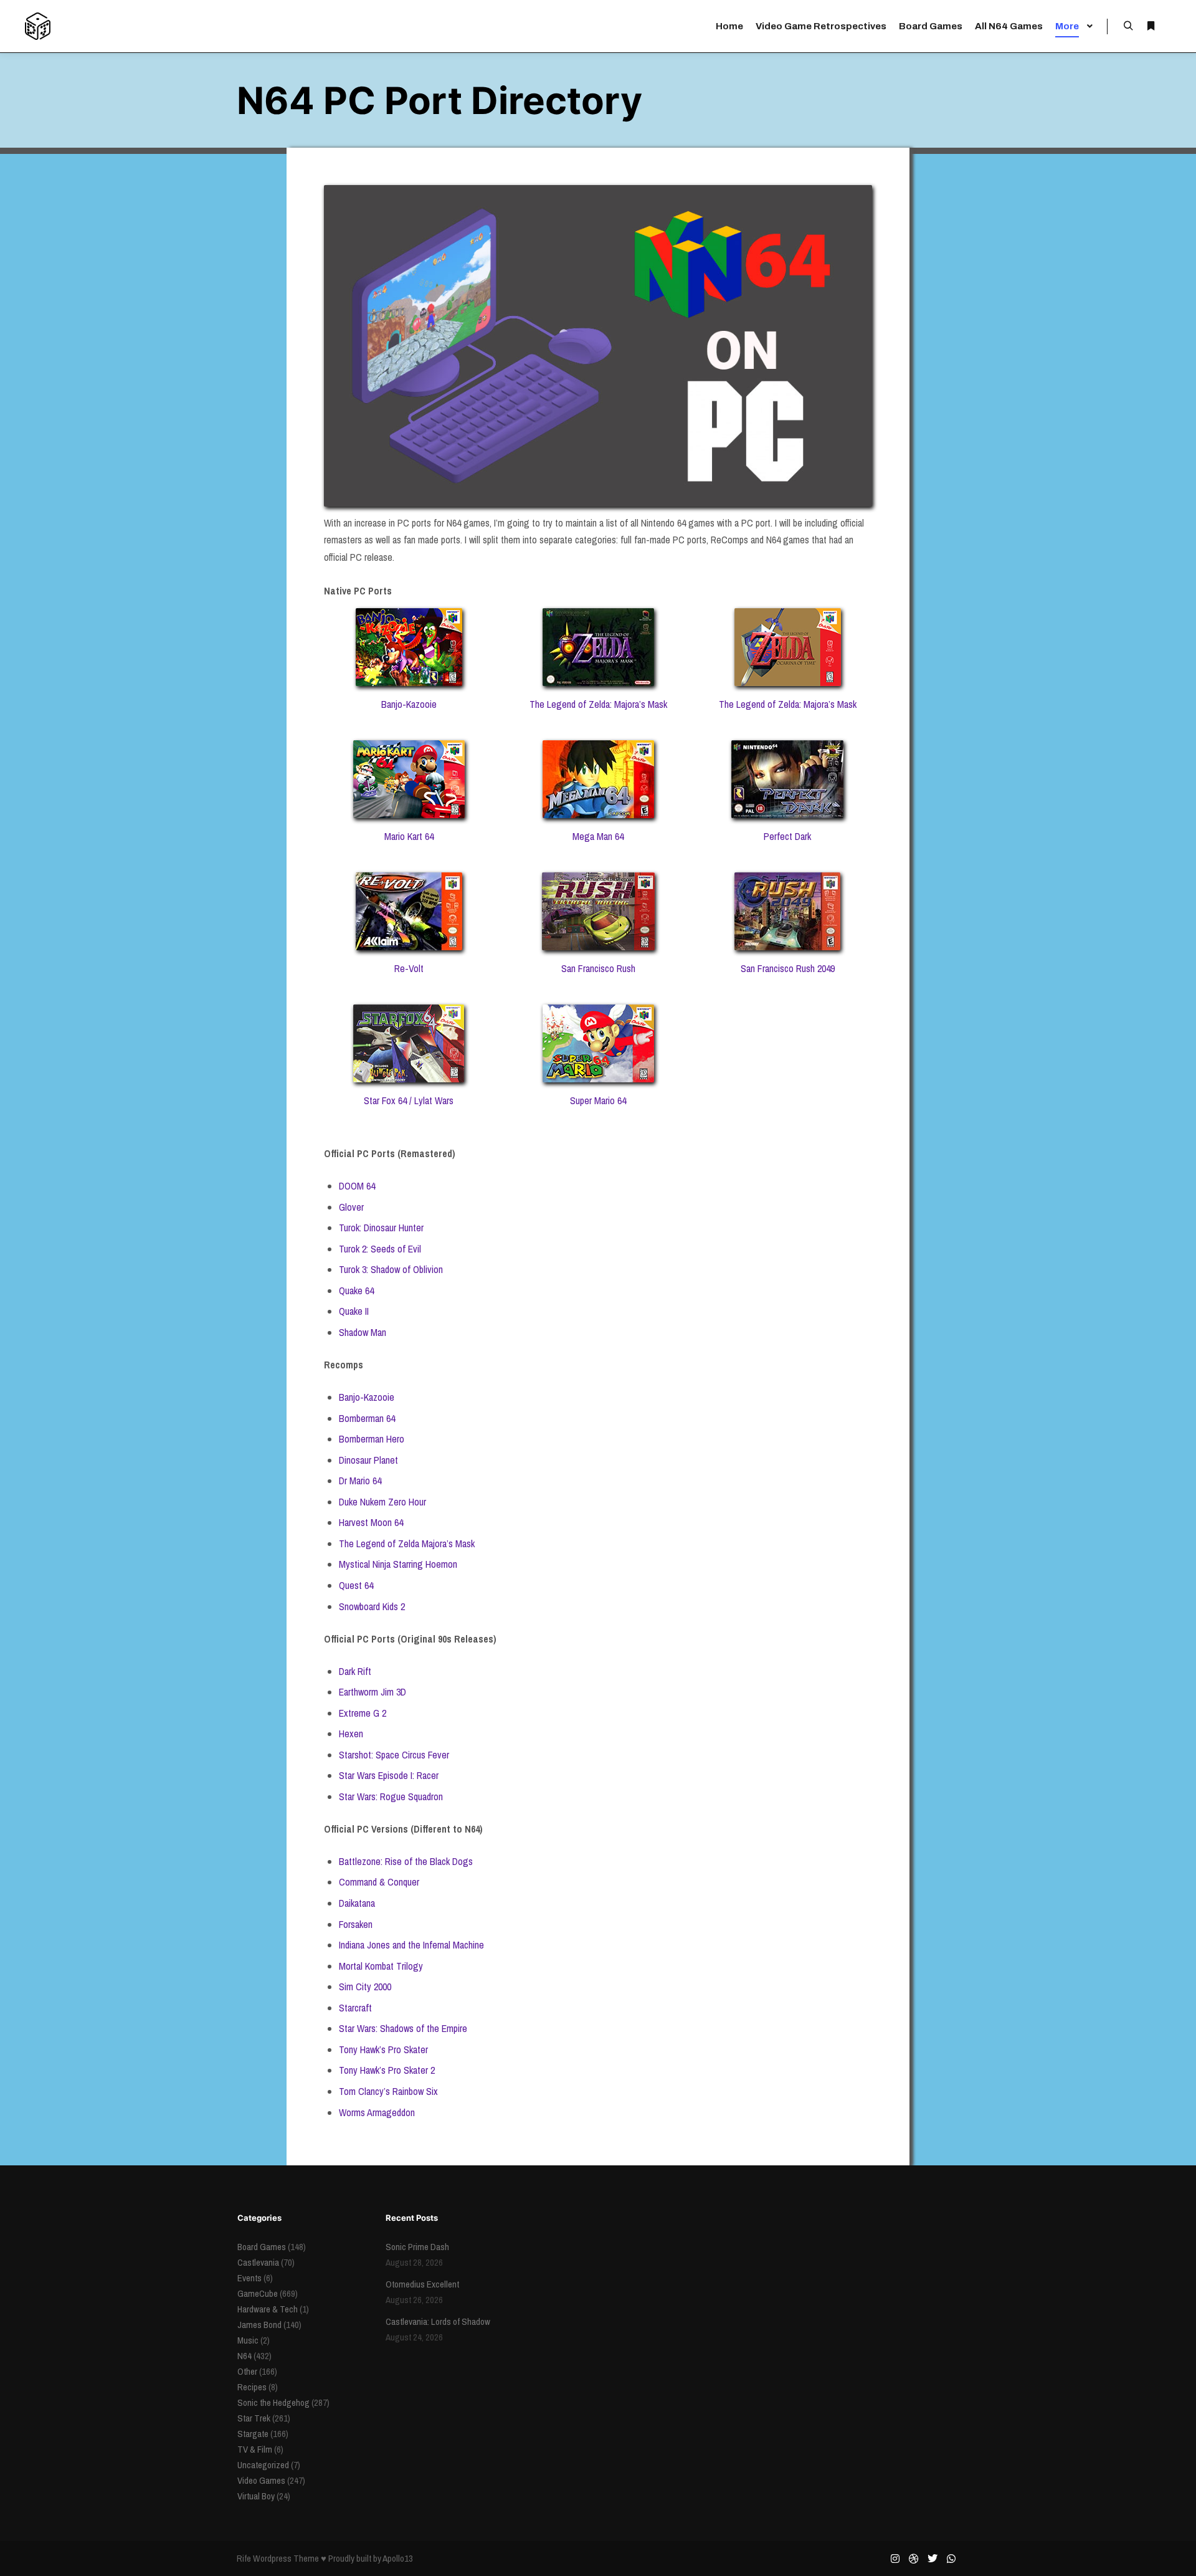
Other (247, 2371)
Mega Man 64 (598, 836)
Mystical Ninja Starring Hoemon (398, 1564)
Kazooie (379, 1397)
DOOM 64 (357, 1186)
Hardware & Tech (268, 2309)
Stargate (253, 2434)
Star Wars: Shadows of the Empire (403, 2028)
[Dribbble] (914, 2559)
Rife (244, 2558)
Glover (351, 1207)
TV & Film (255, 2449)
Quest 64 (356, 1585)
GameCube (258, 2293)
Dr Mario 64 (360, 1481)
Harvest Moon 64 (371, 1522)
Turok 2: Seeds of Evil (380, 1249)
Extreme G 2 (363, 1713)
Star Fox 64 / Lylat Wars (409, 1100)
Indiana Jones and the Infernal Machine (411, 1945)
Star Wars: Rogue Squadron (391, 1796)
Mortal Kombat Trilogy (381, 1966)
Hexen (351, 1734)
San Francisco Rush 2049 (788, 968)
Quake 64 (356, 1290)
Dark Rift (355, 1671)
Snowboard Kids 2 (372, 1606)
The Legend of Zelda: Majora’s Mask (598, 704)
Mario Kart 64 (409, 836)
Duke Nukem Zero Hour (382, 1502)
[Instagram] (895, 2559)
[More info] (1151, 26)
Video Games (261, 2480)
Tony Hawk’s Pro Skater (383, 2049)
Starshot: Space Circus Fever (394, 1755)
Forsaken (356, 1924)
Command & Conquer (379, 1882)
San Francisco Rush (598, 968)
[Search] (1128, 26)
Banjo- (351, 1397)
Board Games (262, 2247)
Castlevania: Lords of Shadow (438, 2321)
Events (249, 2278)
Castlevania (258, 2262)
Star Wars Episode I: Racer (389, 1775)
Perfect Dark (787, 836)
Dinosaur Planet (368, 1460)
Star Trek (254, 2418)
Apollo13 (398, 2558)
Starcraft (355, 2008)
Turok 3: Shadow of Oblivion (391, 1269)
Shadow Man (363, 1332)
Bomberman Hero (372, 1439)
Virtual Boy (256, 2496)
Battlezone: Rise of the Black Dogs (406, 1861)
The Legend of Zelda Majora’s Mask (407, 1543)
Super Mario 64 (598, 1100)
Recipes (252, 2387)
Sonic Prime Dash (417, 2247)
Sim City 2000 (365, 1987)
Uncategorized (263, 2465)
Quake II (354, 1311)
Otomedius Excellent (422, 2284)
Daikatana (357, 1903)
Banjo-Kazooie (409, 704)
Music (248, 2340)
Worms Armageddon (377, 2112)
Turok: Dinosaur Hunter (381, 1228)
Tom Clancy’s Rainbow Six (388, 2091)
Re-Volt (409, 968)
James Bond (259, 2325)
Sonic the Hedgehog (273, 2402)
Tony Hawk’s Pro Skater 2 (387, 2070)
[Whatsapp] (951, 2559)
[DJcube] (38, 26)
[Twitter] (933, 2559)
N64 (244, 2356)
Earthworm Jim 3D (373, 1692)
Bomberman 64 (367, 1418)
